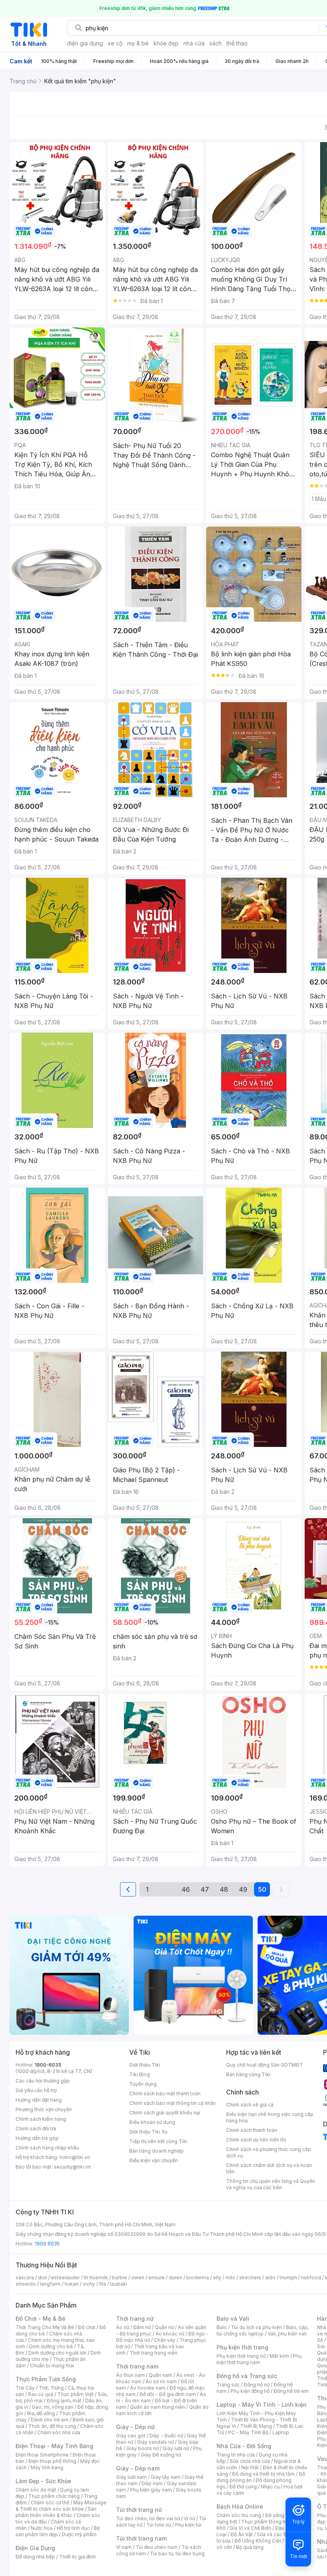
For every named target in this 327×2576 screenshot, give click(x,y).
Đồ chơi (87, 2327)
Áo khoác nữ (170, 2334)
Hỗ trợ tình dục (73, 2528)
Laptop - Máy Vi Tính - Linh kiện (262, 2405)
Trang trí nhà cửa (236, 2455)
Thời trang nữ (135, 2319)
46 (186, 1889)
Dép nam (152, 2483)
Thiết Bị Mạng (256, 2426)
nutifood (311, 2277)
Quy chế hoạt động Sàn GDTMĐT (265, 2065)
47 (205, 1889)
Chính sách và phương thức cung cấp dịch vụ (269, 2152)
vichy (89, 2284)
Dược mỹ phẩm (79, 2534)
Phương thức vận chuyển (44, 2109)
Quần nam (161, 2375)
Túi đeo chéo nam (157, 2547)
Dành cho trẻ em (50, 2420)
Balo (222, 2327)
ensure (157, 2277)
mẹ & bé (138, 43)
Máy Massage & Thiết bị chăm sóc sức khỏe (61, 2506)
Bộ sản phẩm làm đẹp (58, 2531)
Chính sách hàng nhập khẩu (47, 2148)
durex (175, 2277)
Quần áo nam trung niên (158, 2407)
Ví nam (124, 2547)
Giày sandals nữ (156, 2442)
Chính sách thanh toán (252, 2130)
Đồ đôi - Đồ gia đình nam (168, 2394)
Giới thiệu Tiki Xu (148, 2132)
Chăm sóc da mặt (36, 2490)
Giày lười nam (131, 2477)
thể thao (237, 43)
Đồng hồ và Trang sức (247, 2376)
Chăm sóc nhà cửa (59, 2432)
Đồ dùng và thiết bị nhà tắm (263, 2474)
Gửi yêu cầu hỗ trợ (36, 2090)
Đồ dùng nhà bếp (35, 2557)
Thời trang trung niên (154, 2353)
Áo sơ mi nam (161, 2381)
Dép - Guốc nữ (166, 2436)
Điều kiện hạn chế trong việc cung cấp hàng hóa (270, 2117)
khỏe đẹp (166, 43)
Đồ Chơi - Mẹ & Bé (40, 2319)
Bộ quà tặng (250, 2547)
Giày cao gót (131, 2436)
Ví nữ (189, 2518)
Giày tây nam (166, 2477)
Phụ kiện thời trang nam (259, 2359)
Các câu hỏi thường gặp (43, 2081)
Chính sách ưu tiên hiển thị (256, 2140)
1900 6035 (47, 2244)
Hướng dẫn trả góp (37, 2138)
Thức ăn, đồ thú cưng (52, 2426)
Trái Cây (25, 2388)
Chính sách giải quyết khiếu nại (165, 2113)
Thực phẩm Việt (76, 2394)
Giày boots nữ (143, 2448)
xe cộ (115, 43)
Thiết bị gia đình (77, 2557)
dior (42, 2277)
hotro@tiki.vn (75, 2157)
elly (217, 2277)
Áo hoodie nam (148, 2388)
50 (262, 1889)
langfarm (50, 2284)
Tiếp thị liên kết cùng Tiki (158, 2141)
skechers (250, 2277)
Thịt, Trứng (51, 2388)
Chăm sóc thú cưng (239, 2515)
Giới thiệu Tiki (145, 2065)
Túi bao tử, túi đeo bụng (177, 2553)
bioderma (198, 2277)
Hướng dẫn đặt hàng (39, 2100)
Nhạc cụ (270, 2487)
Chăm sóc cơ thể (50, 2503)
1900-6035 (48, 2065)
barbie (120, 2277)
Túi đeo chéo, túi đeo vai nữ (148, 2518)
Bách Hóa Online (240, 2507)
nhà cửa (194, 43)
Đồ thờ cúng (243, 2487)
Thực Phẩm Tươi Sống (46, 2379)
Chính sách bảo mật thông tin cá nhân (172, 2103)
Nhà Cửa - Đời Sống (244, 2446)
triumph (288, 2277)
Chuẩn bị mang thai (52, 2366)
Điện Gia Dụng (35, 2548)
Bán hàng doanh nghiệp (157, 2151)
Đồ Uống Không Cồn (258, 2541)
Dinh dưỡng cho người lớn (57, 2353)
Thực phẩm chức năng (54, 2496)
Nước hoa (42, 2528)
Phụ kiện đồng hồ (250, 2391)
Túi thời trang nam (141, 2538)
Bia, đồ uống (41, 2413)
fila (102, 2284)
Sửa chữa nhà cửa (250, 2461)
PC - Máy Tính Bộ (248, 2432)
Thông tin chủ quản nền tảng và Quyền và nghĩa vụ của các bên (271, 2184)
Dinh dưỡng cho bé (51, 2346)
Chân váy (165, 2340)
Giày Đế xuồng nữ (161, 2455)
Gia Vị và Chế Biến (250, 2528)
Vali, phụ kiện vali (287, 2334)
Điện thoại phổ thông (52, 2461)
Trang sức (228, 2385)
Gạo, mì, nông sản (53, 2407)
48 (224, 1889)
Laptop (281, 2432)
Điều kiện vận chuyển (154, 2160)
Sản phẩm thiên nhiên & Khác (56, 2512)
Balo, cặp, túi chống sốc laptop (263, 2330)
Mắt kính (279, 2356)
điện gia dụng (85, 43)
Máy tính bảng (47, 2467)
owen (138, 2277)
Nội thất (250, 2467)
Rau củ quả (41, 2394)
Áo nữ (123, 2327)
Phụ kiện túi (188, 2525)
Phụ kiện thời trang (242, 2347)
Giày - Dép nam (138, 2468)
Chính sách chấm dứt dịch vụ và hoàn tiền (269, 2168)
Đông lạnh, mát (64, 2401)
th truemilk (96, 2277)
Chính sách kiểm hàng (41, 2119)
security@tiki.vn (72, 2167)
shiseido (26, 2284)
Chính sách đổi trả (36, 2129)
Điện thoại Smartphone (42, 2455)
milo (230, 2277)
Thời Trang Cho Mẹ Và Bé (45, 2327)
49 (243, 1889)
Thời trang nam (137, 2366)
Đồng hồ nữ (257, 2385)
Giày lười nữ (176, 2448)
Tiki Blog (140, 2074)
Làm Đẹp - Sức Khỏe (43, 2481)
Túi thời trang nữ (139, 2510)
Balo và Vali (233, 2319)
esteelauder (65, 2277)
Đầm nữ (142, 2327)
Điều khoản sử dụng (152, 2122)
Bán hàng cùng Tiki (248, 2074)
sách (216, 43)
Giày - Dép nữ (135, 2427)
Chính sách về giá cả (250, 2105)
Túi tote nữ (159, 2525)
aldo (270, 2277)
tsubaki (119, 2284)
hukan (72, 2284)
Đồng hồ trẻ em (291, 2391)
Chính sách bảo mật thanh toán (165, 2093)
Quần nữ (164, 2327)
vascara (25, 2277)
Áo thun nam (130, 2375)
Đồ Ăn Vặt (242, 2534)
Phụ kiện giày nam (151, 2490)
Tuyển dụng (143, 2084)
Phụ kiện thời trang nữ (241, 2356)
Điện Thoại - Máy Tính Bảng (54, 2446)
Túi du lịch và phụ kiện (256, 2327)
